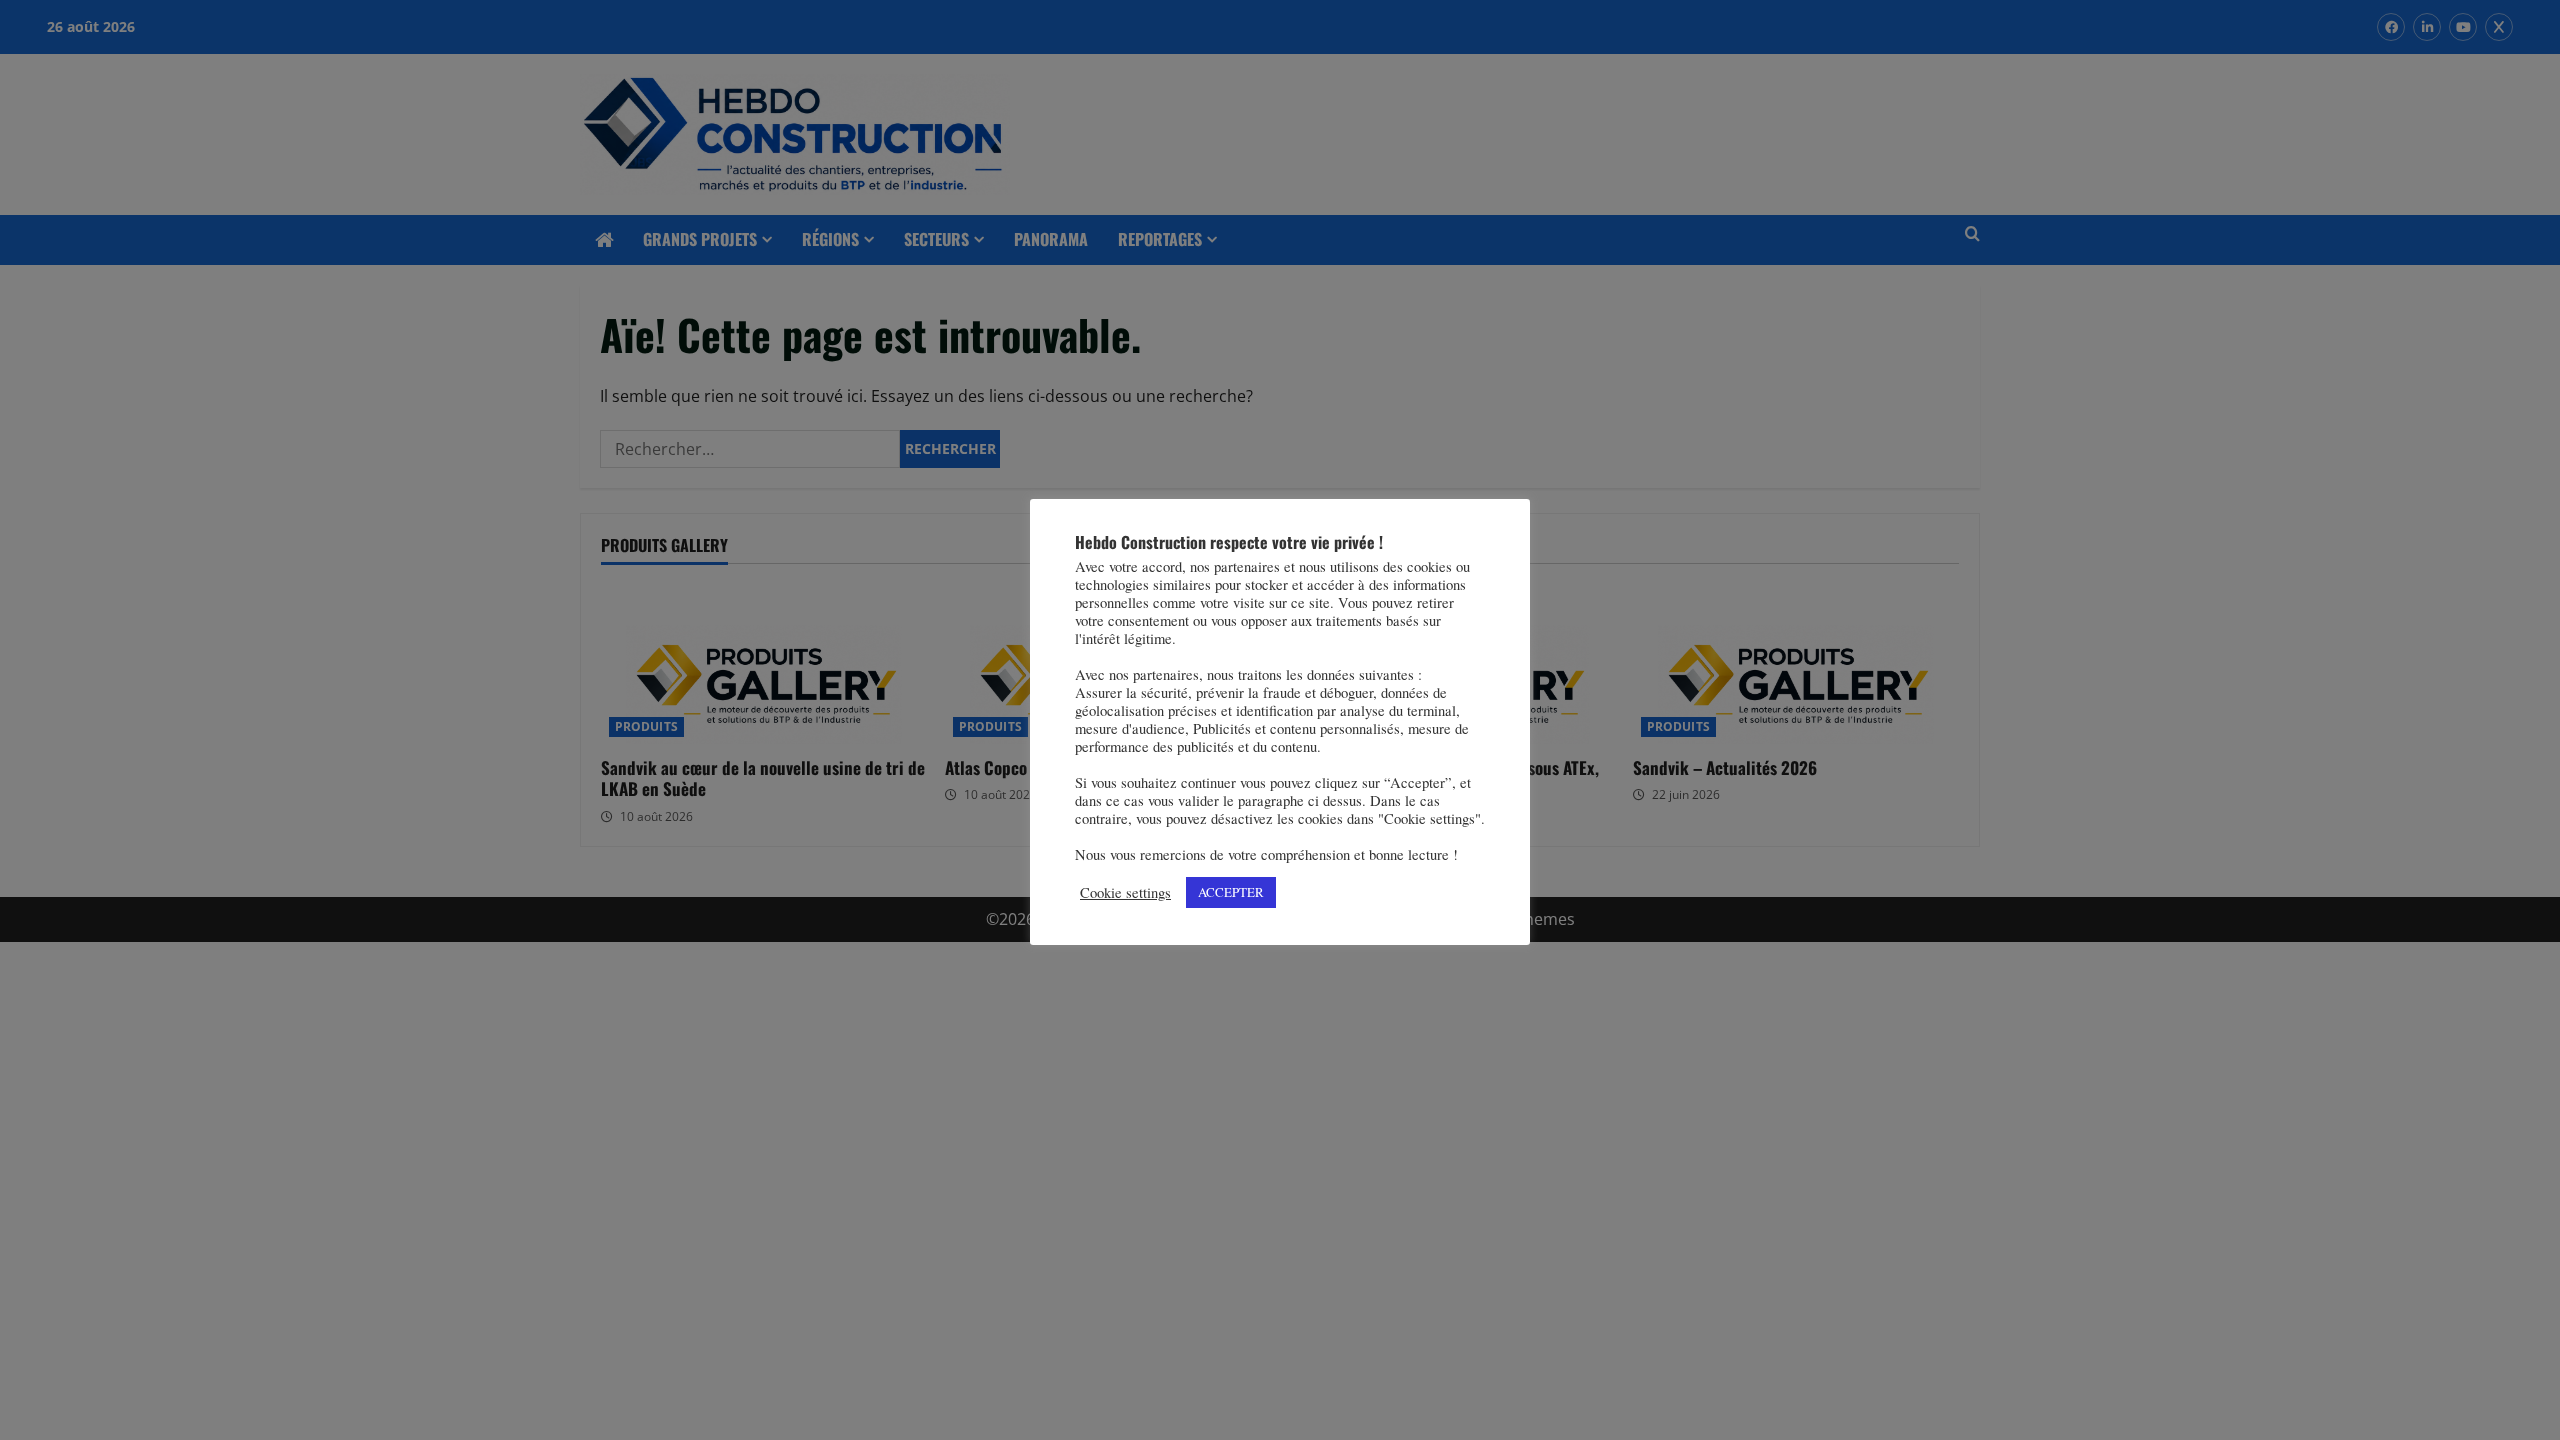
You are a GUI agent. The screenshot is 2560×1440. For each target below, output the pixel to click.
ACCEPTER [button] (1231, 892)
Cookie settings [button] (1125, 893)
